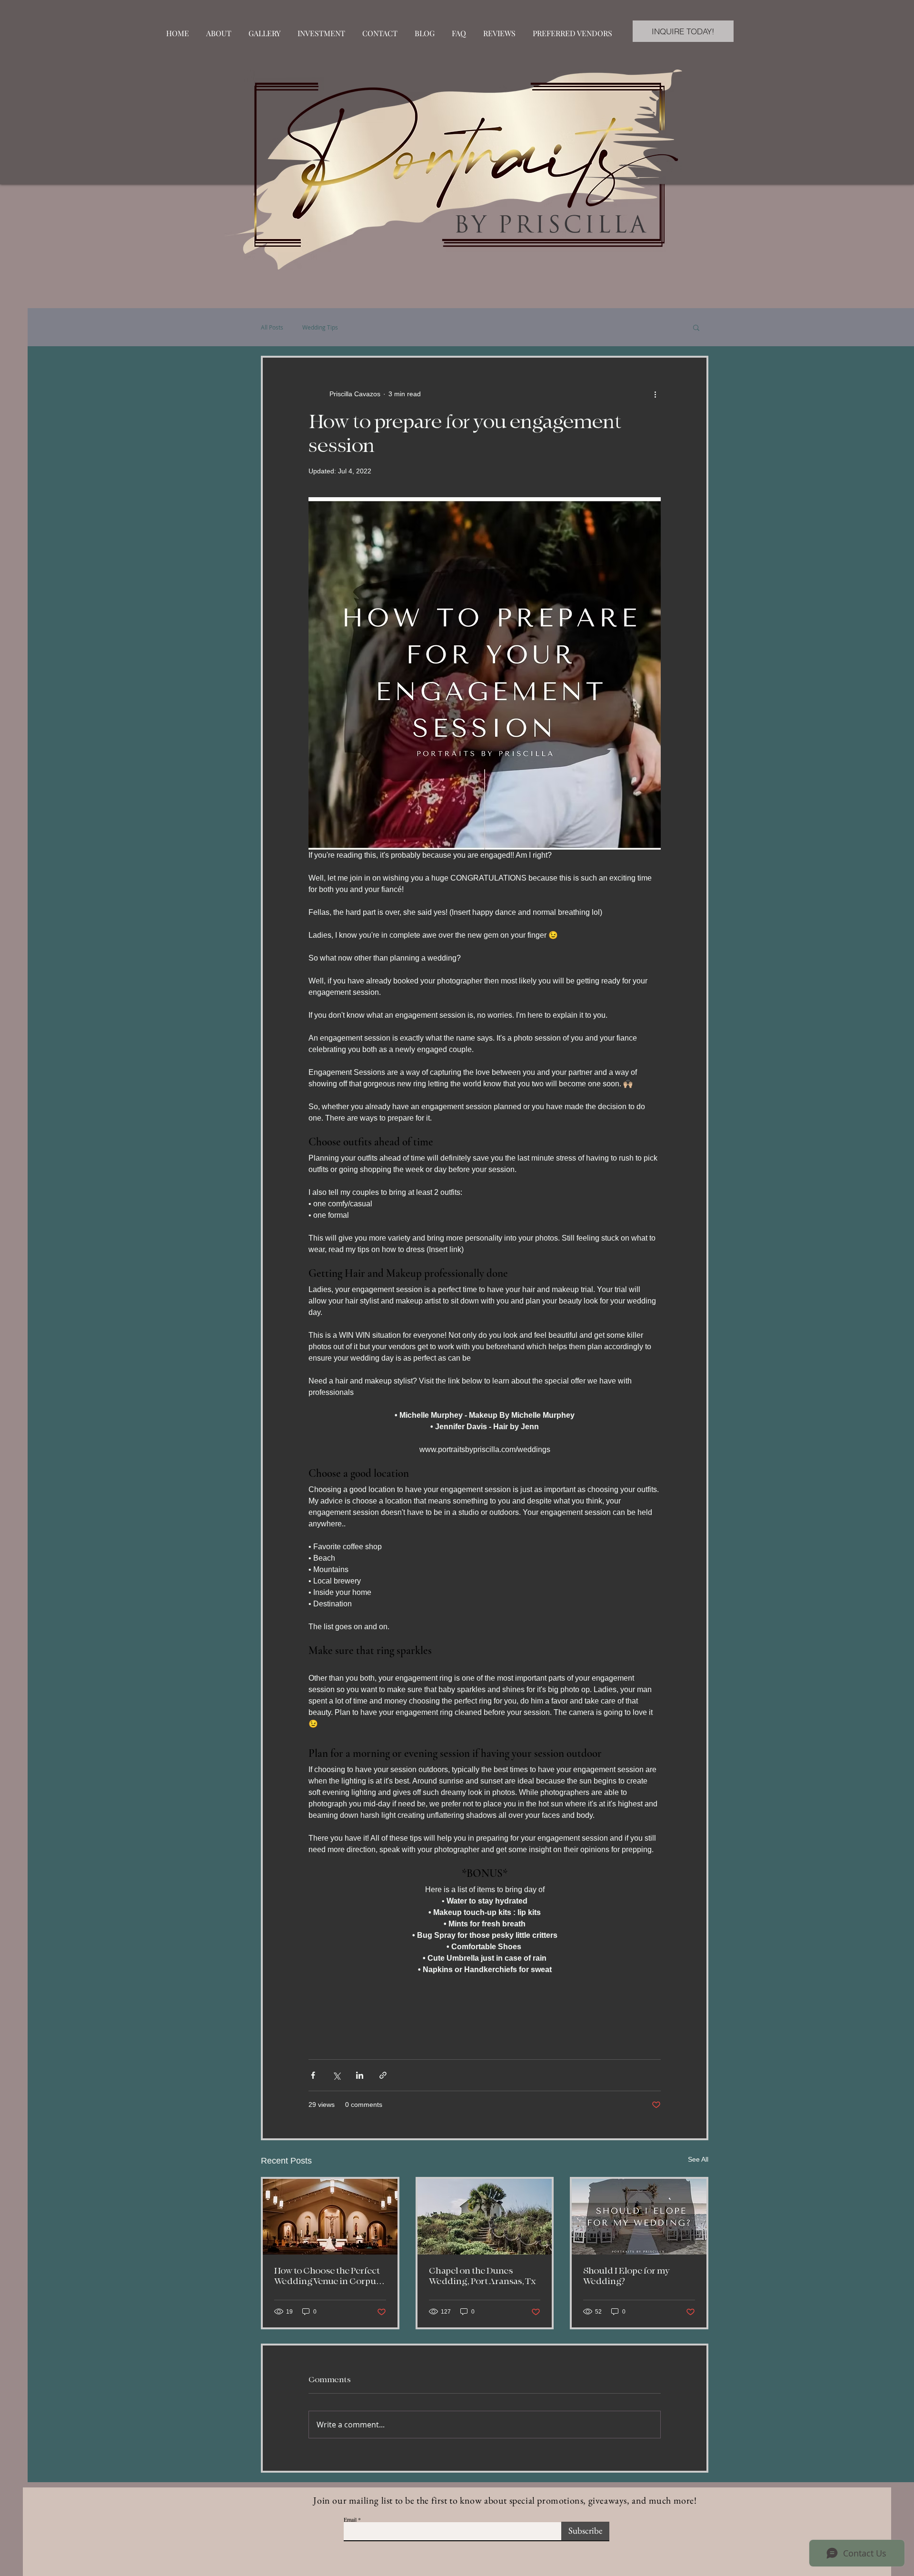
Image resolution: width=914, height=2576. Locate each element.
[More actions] (655, 394)
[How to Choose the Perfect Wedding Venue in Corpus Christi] (330, 2217)
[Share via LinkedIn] (360, 2075)
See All (698, 2159)
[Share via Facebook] (313, 2075)
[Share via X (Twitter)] (336, 2075)
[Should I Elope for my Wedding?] (639, 2217)
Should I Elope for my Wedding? (626, 2276)
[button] (696, 327)
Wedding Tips (320, 327)
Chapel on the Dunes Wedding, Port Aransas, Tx (482, 2276)
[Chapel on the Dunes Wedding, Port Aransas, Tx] (485, 2217)
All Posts (272, 327)
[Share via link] (383, 2075)
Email (350, 2519)
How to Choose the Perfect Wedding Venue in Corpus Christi (327, 2276)
